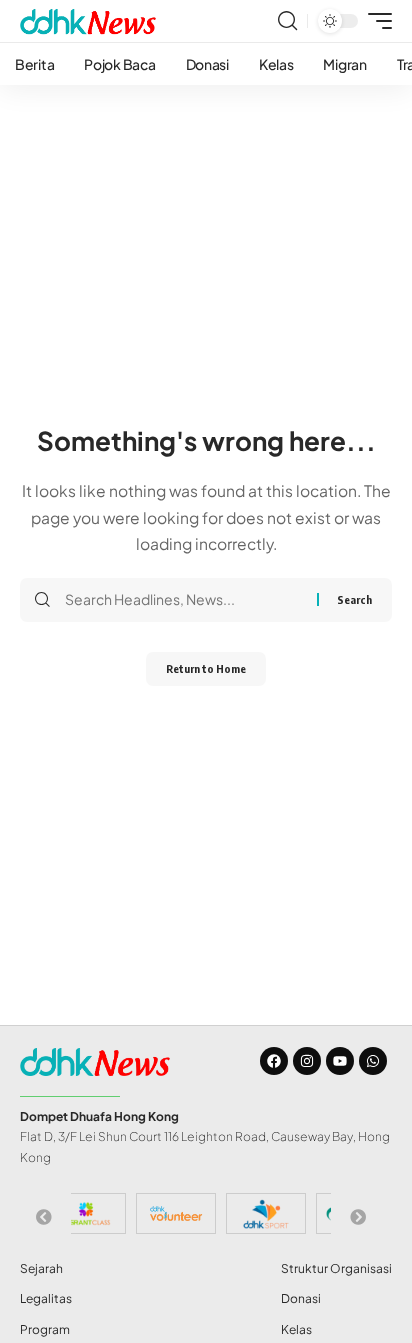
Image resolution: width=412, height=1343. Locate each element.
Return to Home (206, 668)
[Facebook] (274, 1061)
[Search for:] (183, 600)
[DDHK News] (88, 21)
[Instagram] (307, 1061)
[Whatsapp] (373, 1061)
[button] (287, 21)
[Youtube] (340, 1061)
